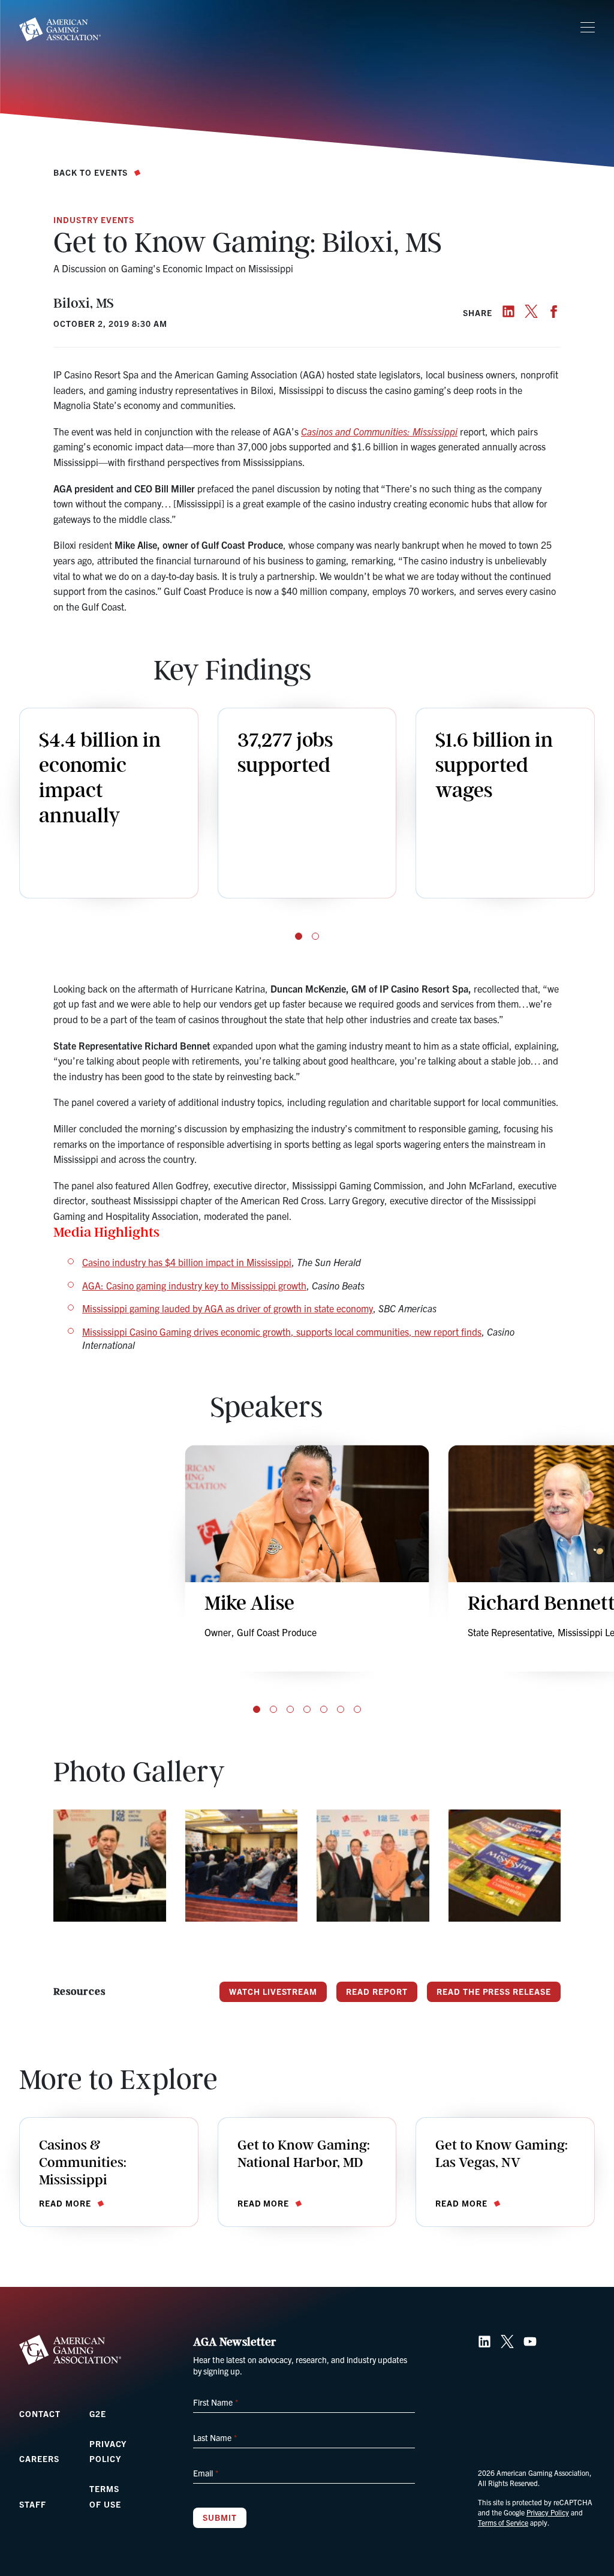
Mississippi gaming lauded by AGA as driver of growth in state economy (228, 1308)
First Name (215, 2402)
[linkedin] (508, 311)
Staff (33, 2504)
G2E (98, 2413)
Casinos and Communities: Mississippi (379, 431)
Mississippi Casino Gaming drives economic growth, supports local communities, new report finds (282, 1331)
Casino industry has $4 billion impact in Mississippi (187, 1262)
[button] (299, 936)
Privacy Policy (548, 2512)
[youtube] (530, 2341)
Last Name (215, 2437)
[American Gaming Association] (60, 29)
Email (205, 2473)
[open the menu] (588, 28)
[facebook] (554, 311)
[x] (531, 311)
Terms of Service (503, 2522)
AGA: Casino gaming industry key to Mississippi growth (194, 1285)
